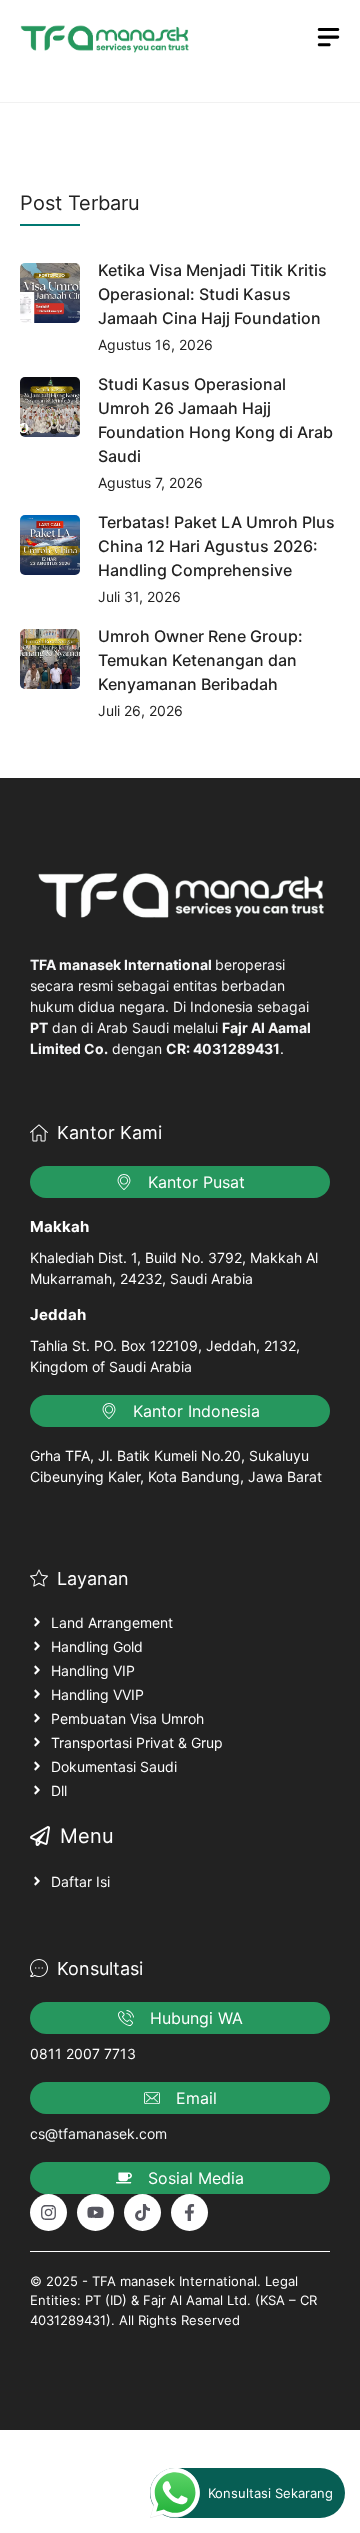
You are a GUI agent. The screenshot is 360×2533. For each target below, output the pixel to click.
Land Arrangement (112, 1622)
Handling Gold (97, 1646)
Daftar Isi (80, 1881)
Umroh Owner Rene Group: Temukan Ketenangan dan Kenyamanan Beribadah (200, 660)
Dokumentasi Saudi (114, 1766)
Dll (59, 1790)
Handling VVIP (97, 1694)
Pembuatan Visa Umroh (127, 1718)
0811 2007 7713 (83, 2053)
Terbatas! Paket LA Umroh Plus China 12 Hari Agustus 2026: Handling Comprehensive (216, 546)
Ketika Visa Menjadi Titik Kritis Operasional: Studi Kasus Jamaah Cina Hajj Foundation (212, 294)
